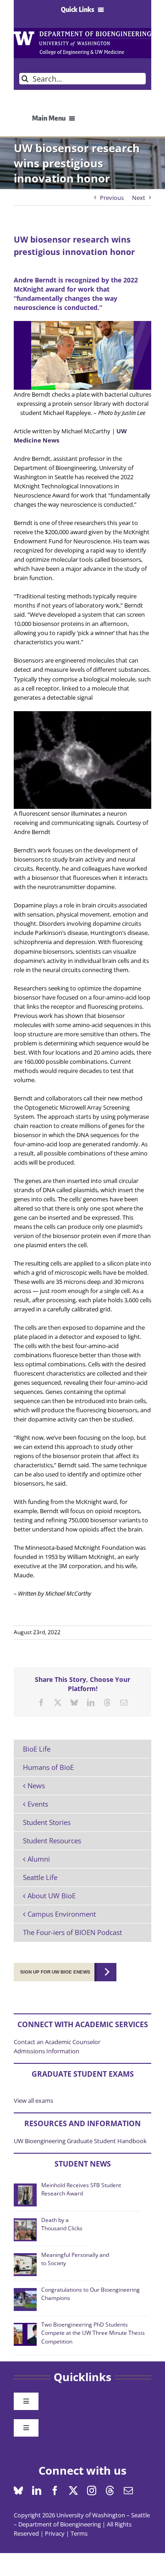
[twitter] (73, 2491)
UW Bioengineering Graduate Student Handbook (80, 2141)
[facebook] (55, 2491)
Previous (112, 198)
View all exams (33, 2101)
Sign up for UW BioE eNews (55, 1972)
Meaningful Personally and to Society (75, 2259)
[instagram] (92, 2491)
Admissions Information (47, 2051)
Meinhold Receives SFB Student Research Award (81, 2189)
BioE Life (37, 1749)
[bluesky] (18, 2491)
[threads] (110, 2491)
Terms (79, 2533)
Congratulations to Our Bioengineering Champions (91, 2294)
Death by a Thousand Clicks (62, 2224)
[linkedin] (37, 2491)
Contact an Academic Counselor (57, 2042)
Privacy (55, 2533)
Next (139, 198)
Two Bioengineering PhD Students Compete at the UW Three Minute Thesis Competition (93, 2333)
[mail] (128, 2491)
